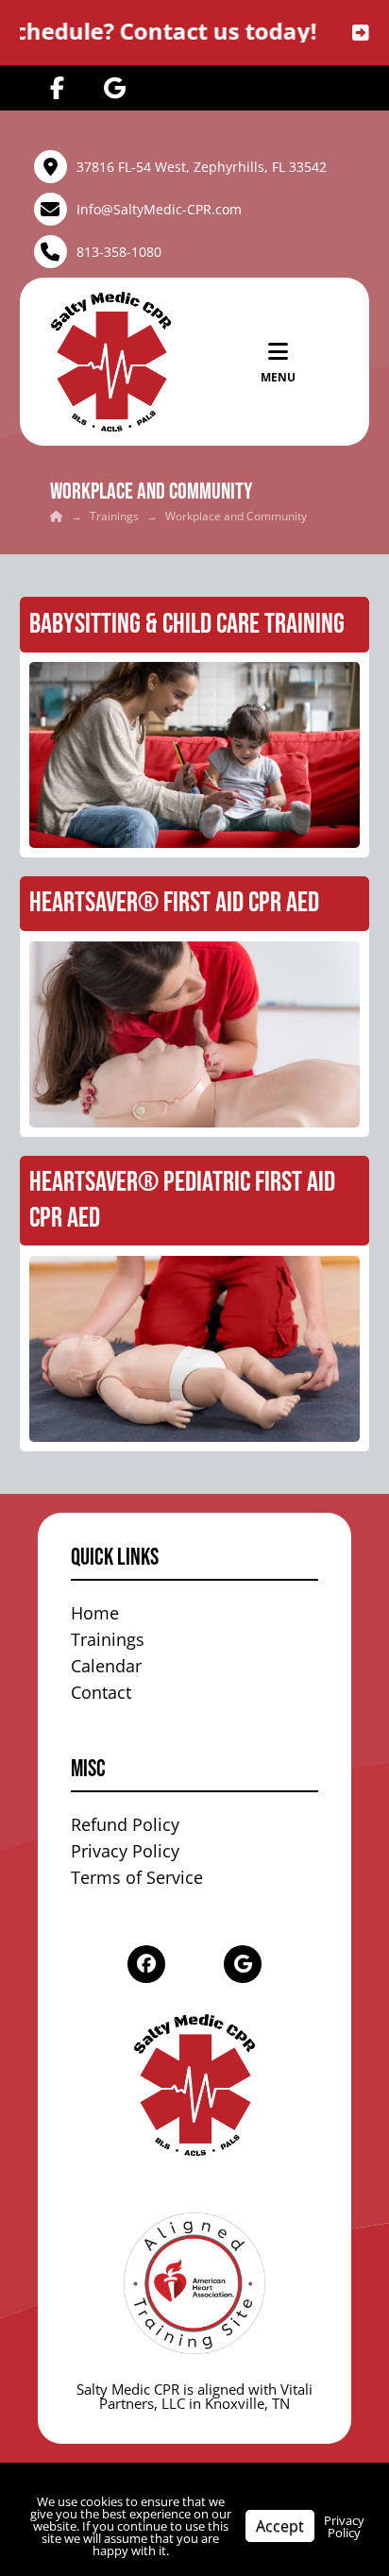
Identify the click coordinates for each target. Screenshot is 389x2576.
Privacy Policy (344, 2526)
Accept (280, 2526)
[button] (278, 362)
